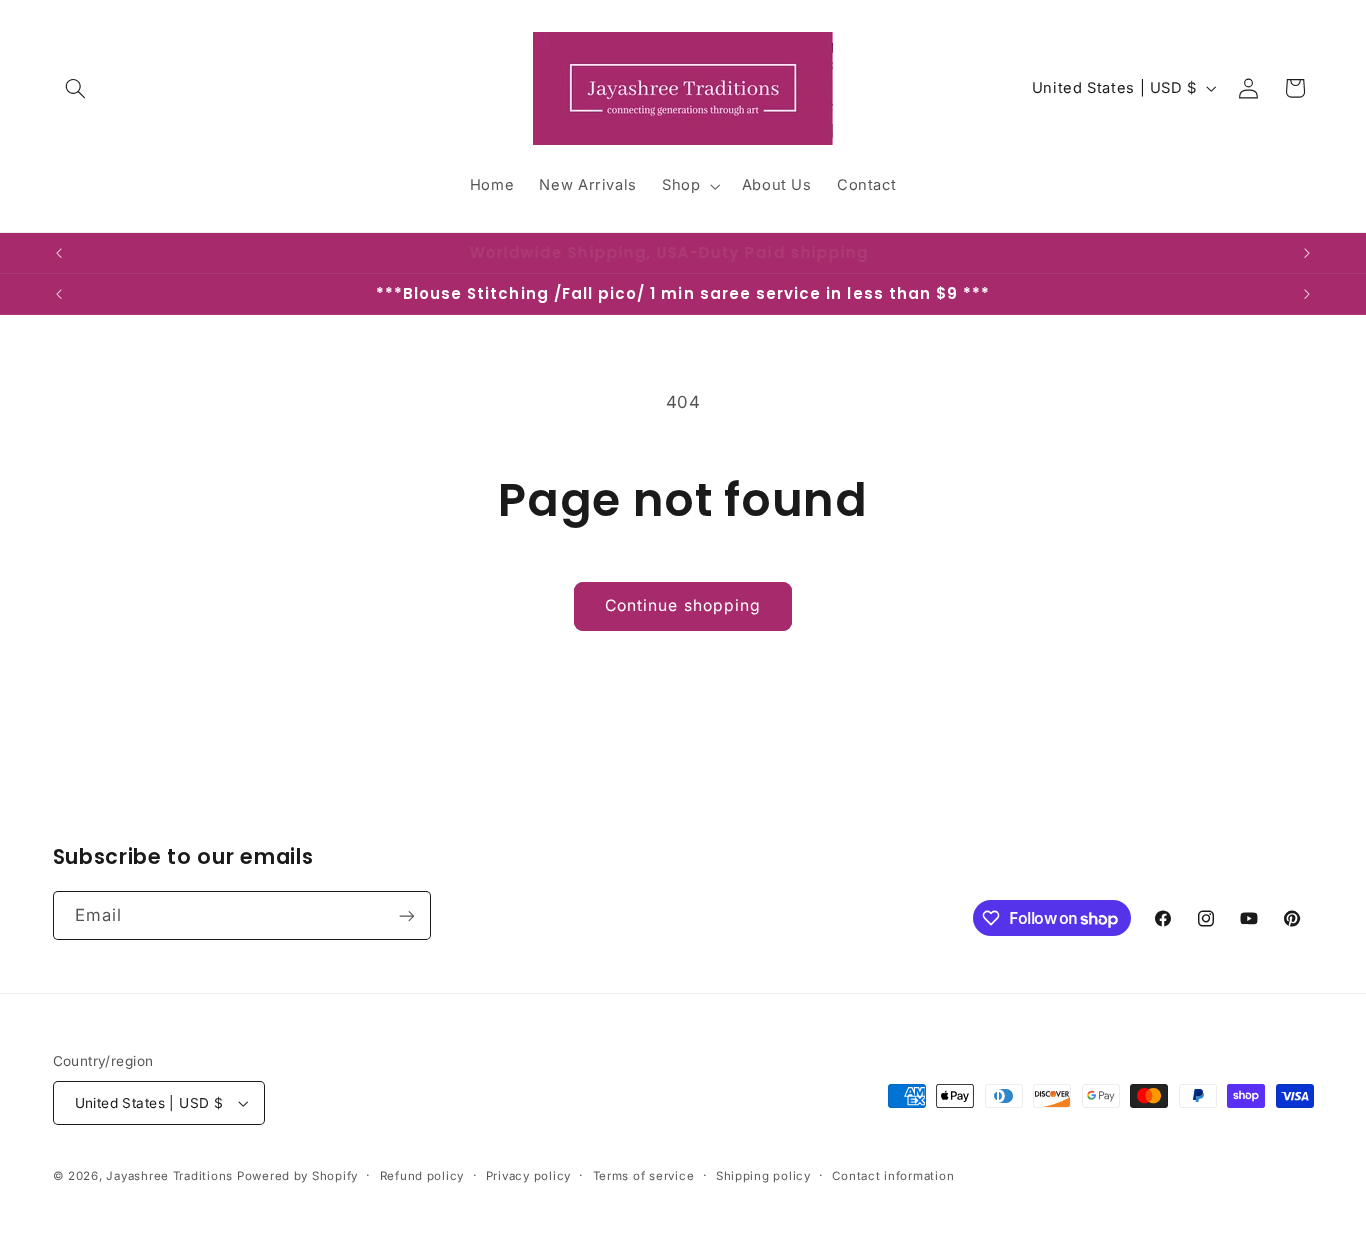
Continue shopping (683, 605)
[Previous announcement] (59, 253)
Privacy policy (528, 1176)
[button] (76, 88)
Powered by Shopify (297, 1176)
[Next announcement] (1307, 253)
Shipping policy (763, 1176)
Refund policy (422, 1176)
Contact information (893, 1176)
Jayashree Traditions (171, 1176)
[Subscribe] (406, 915)
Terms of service (644, 1176)
